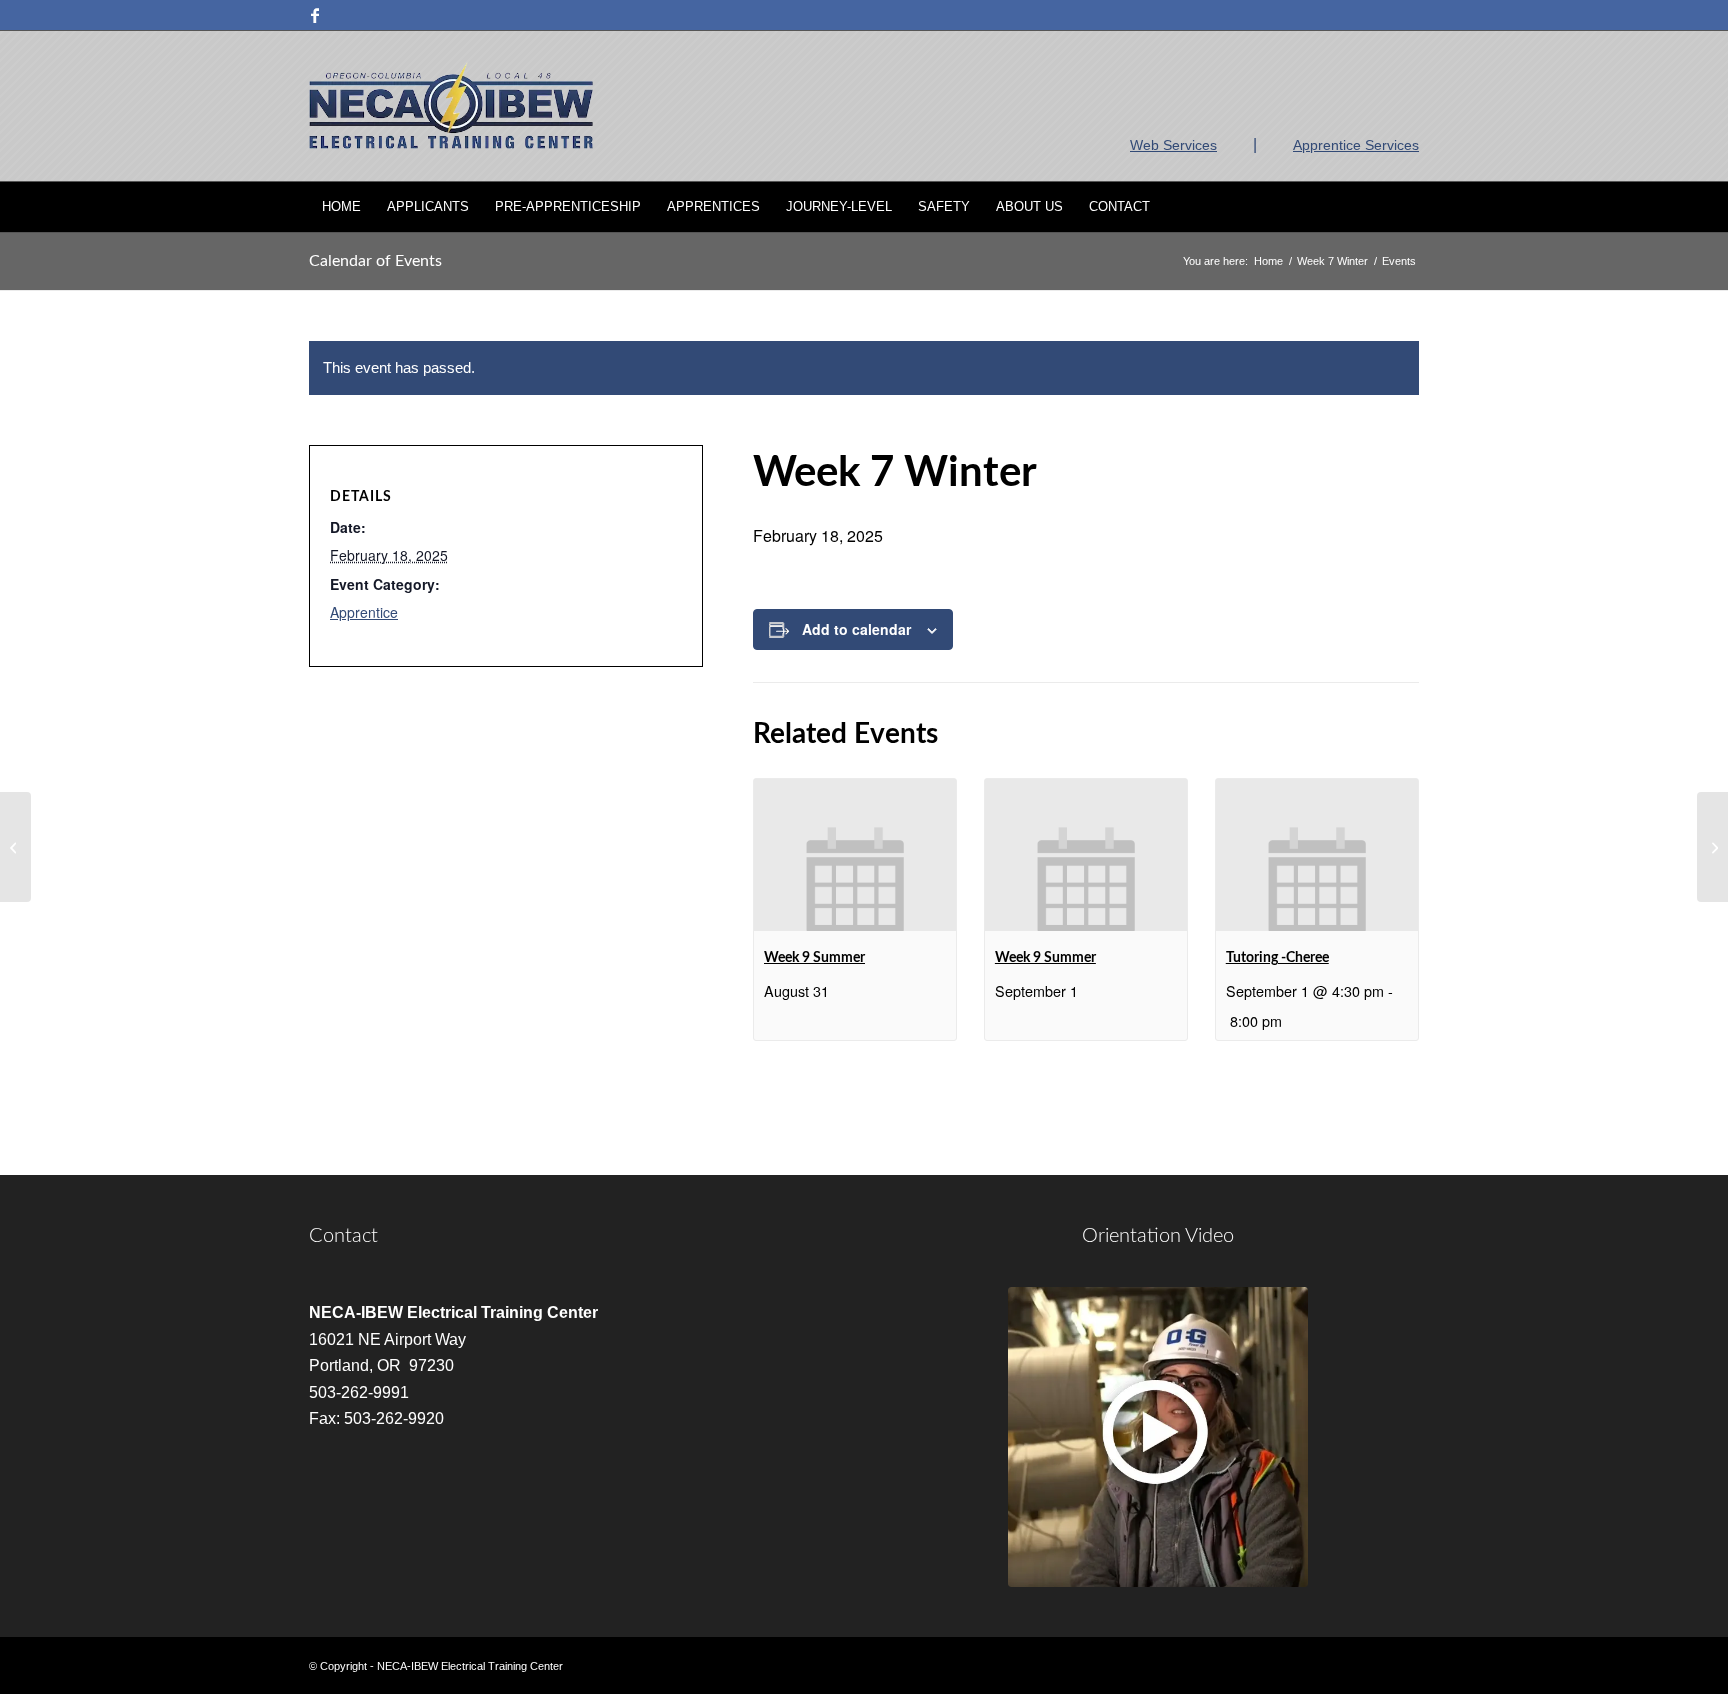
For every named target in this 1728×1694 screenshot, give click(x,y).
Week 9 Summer (814, 958)
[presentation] (855, 855)
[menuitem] (341, 207)
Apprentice (364, 612)
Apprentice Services (1356, 145)
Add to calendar (856, 629)
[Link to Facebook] (315, 15)
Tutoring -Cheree (1277, 958)
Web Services (1173, 145)
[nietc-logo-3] (451, 106)
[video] (1158, 1437)
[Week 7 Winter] (15, 847)
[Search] (1406, 207)
